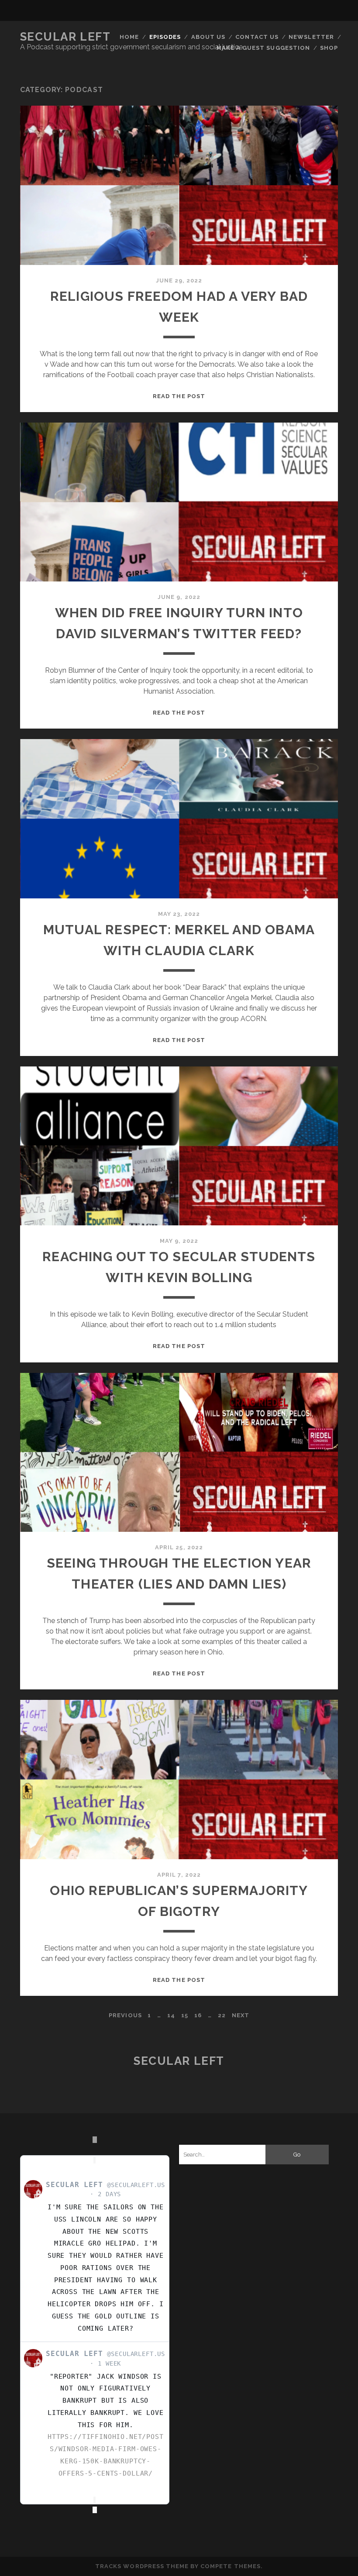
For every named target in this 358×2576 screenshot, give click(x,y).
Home (129, 37)
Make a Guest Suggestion (263, 48)
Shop (329, 48)
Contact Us (257, 37)
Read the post (179, 396)
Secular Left (65, 37)
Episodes (165, 37)
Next (241, 2015)
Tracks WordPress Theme (142, 2566)
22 (222, 2015)
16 (198, 2015)
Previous (125, 2015)
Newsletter (311, 37)
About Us (208, 37)
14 (171, 2015)
